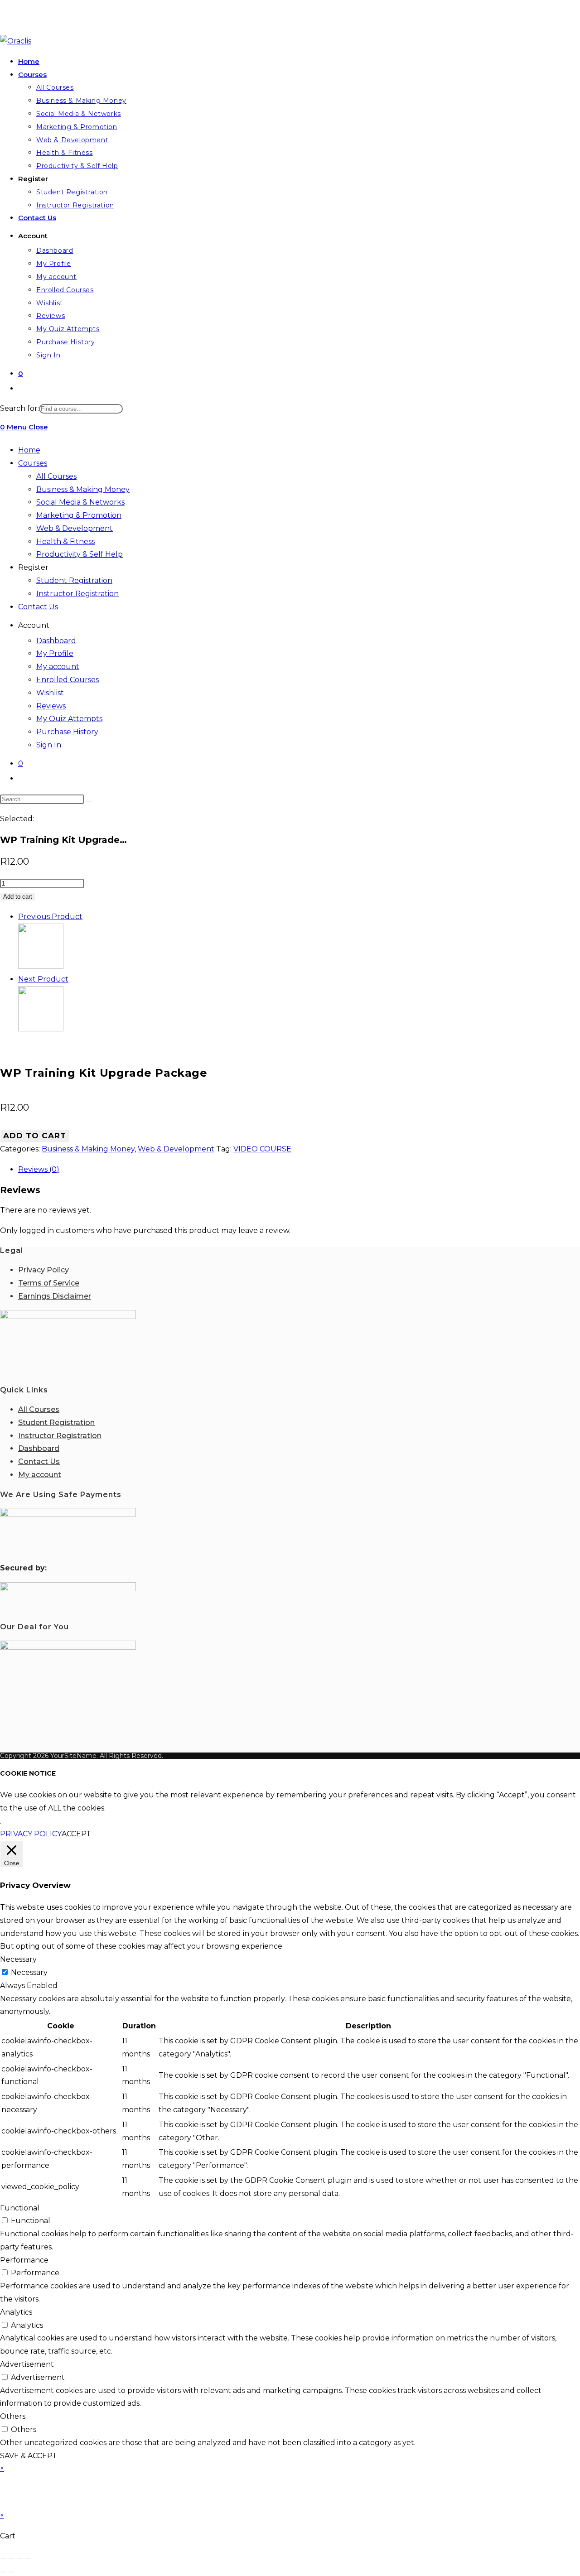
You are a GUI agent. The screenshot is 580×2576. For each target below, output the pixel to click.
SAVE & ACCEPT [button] (29, 2456)
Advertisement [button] (27, 2364)
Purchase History (67, 732)
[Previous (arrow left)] (3, 2572)
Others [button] (13, 2416)
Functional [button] (20, 2208)
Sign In (49, 745)
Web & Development (75, 528)
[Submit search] (89, 801)
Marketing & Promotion (79, 515)
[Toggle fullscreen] (11, 2559)
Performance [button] (24, 2260)
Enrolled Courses (68, 680)
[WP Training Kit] (41, 966)
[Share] (19, 2559)
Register (33, 567)
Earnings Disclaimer (55, 1296)
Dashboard (56, 641)
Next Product (43, 979)
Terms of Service (49, 1283)
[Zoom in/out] (3, 2559)
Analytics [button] (16, 2312)
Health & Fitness (65, 542)
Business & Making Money (83, 489)
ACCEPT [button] (76, 1834)
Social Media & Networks (80, 502)
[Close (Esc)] (28, 2559)
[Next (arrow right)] (11, 2572)
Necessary (29, 1972)
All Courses (56, 476)
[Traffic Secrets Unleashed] (41, 1029)
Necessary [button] (18, 1959)
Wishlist (50, 693)
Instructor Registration (77, 594)
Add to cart (18, 897)
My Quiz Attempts (69, 719)
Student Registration (74, 580)
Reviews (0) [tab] (39, 1169)
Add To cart (35, 1136)
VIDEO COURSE (262, 1149)
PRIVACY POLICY (31, 1834)
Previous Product (50, 917)
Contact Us (38, 607)
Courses (33, 463)
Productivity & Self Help (80, 554)
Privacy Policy (43, 1270)
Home (29, 450)
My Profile (55, 653)
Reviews (51, 706)
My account (58, 667)
